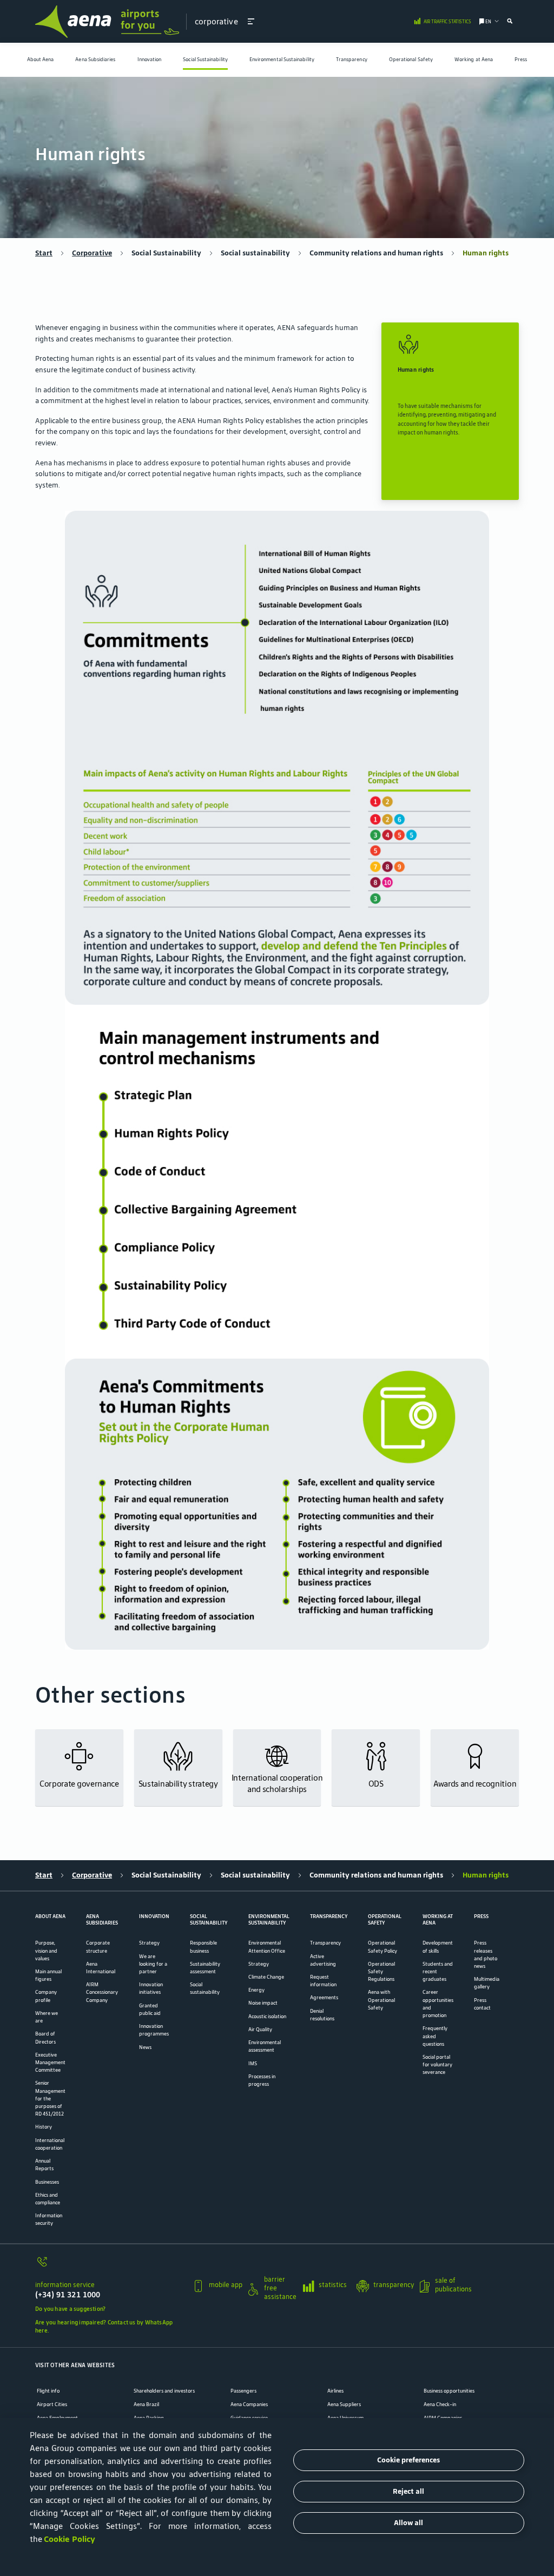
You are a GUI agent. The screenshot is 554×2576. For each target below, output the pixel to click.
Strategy (149, 1943)
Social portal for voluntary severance (437, 2065)
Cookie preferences (408, 2460)
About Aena (41, 60)
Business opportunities (449, 2391)
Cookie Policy (70, 2539)
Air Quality (260, 2030)
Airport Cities (52, 2404)
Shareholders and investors (164, 2391)
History (44, 2127)
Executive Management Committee (50, 2063)
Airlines (335, 2391)
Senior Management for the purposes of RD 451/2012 (50, 2099)
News (145, 2047)
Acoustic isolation (267, 2017)
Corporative (92, 253)
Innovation (150, 60)
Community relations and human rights (376, 253)
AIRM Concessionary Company (102, 1992)
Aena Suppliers (344, 2404)
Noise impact (263, 2003)
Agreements (324, 1998)
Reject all (408, 2491)
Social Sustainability (205, 60)
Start (44, 253)
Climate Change (266, 1977)
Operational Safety (411, 60)
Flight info (48, 2391)
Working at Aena (474, 60)
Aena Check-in (440, 2404)
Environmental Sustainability (282, 60)
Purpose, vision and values (46, 1951)
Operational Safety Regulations (381, 1972)
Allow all (408, 2523)
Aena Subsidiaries (95, 60)
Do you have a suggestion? (70, 2309)
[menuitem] (41, 60)
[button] (251, 21)
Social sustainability (255, 253)
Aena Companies (249, 2404)
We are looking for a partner (153, 1964)
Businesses (47, 2182)
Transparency (352, 60)
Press (521, 60)
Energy (256, 1990)
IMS (253, 2064)
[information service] (110, 2266)
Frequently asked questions (435, 2036)
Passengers (243, 2391)
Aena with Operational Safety (381, 2000)
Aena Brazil (146, 2404)
